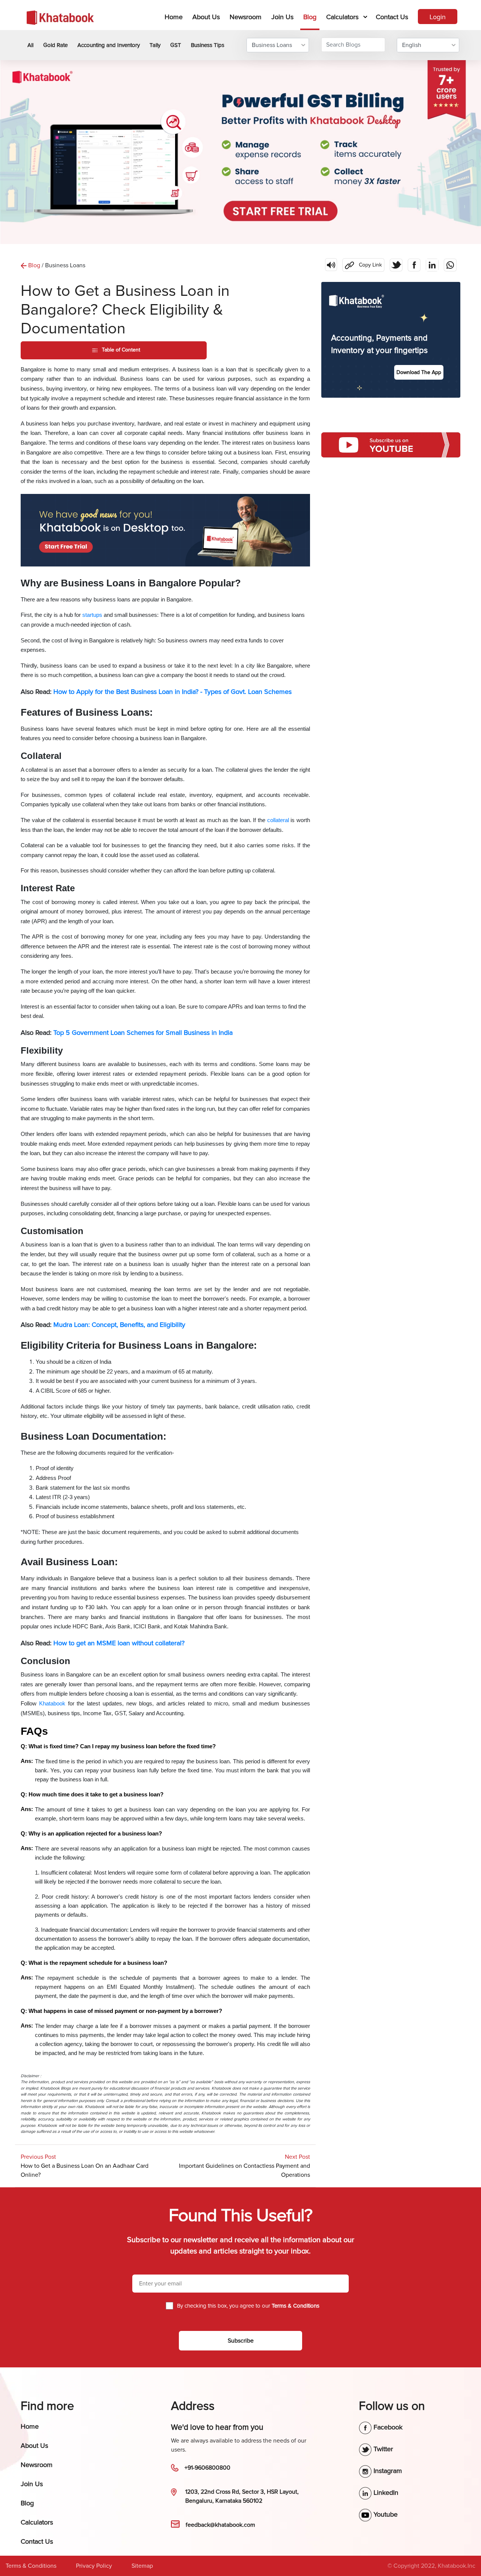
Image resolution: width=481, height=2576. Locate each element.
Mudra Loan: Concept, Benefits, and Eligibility (119, 1325)
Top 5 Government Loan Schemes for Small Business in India (143, 1033)
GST (176, 45)
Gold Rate (55, 45)
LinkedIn (385, 2493)
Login (438, 17)
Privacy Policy (94, 2566)
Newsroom (246, 17)
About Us (206, 17)
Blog (310, 17)
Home (175, 17)
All (30, 45)
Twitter (382, 2449)
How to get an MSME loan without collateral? (119, 1643)
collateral (279, 820)
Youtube (385, 2514)
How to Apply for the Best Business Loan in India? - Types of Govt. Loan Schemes (172, 692)
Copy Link (362, 263)
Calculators (342, 17)
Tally (155, 45)
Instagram (387, 2471)
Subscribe (241, 2341)
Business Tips (208, 45)
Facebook (387, 2427)
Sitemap (142, 2566)
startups (92, 615)
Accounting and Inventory (109, 45)
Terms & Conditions (31, 2566)
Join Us (282, 17)
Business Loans (272, 45)
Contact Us (392, 17)
